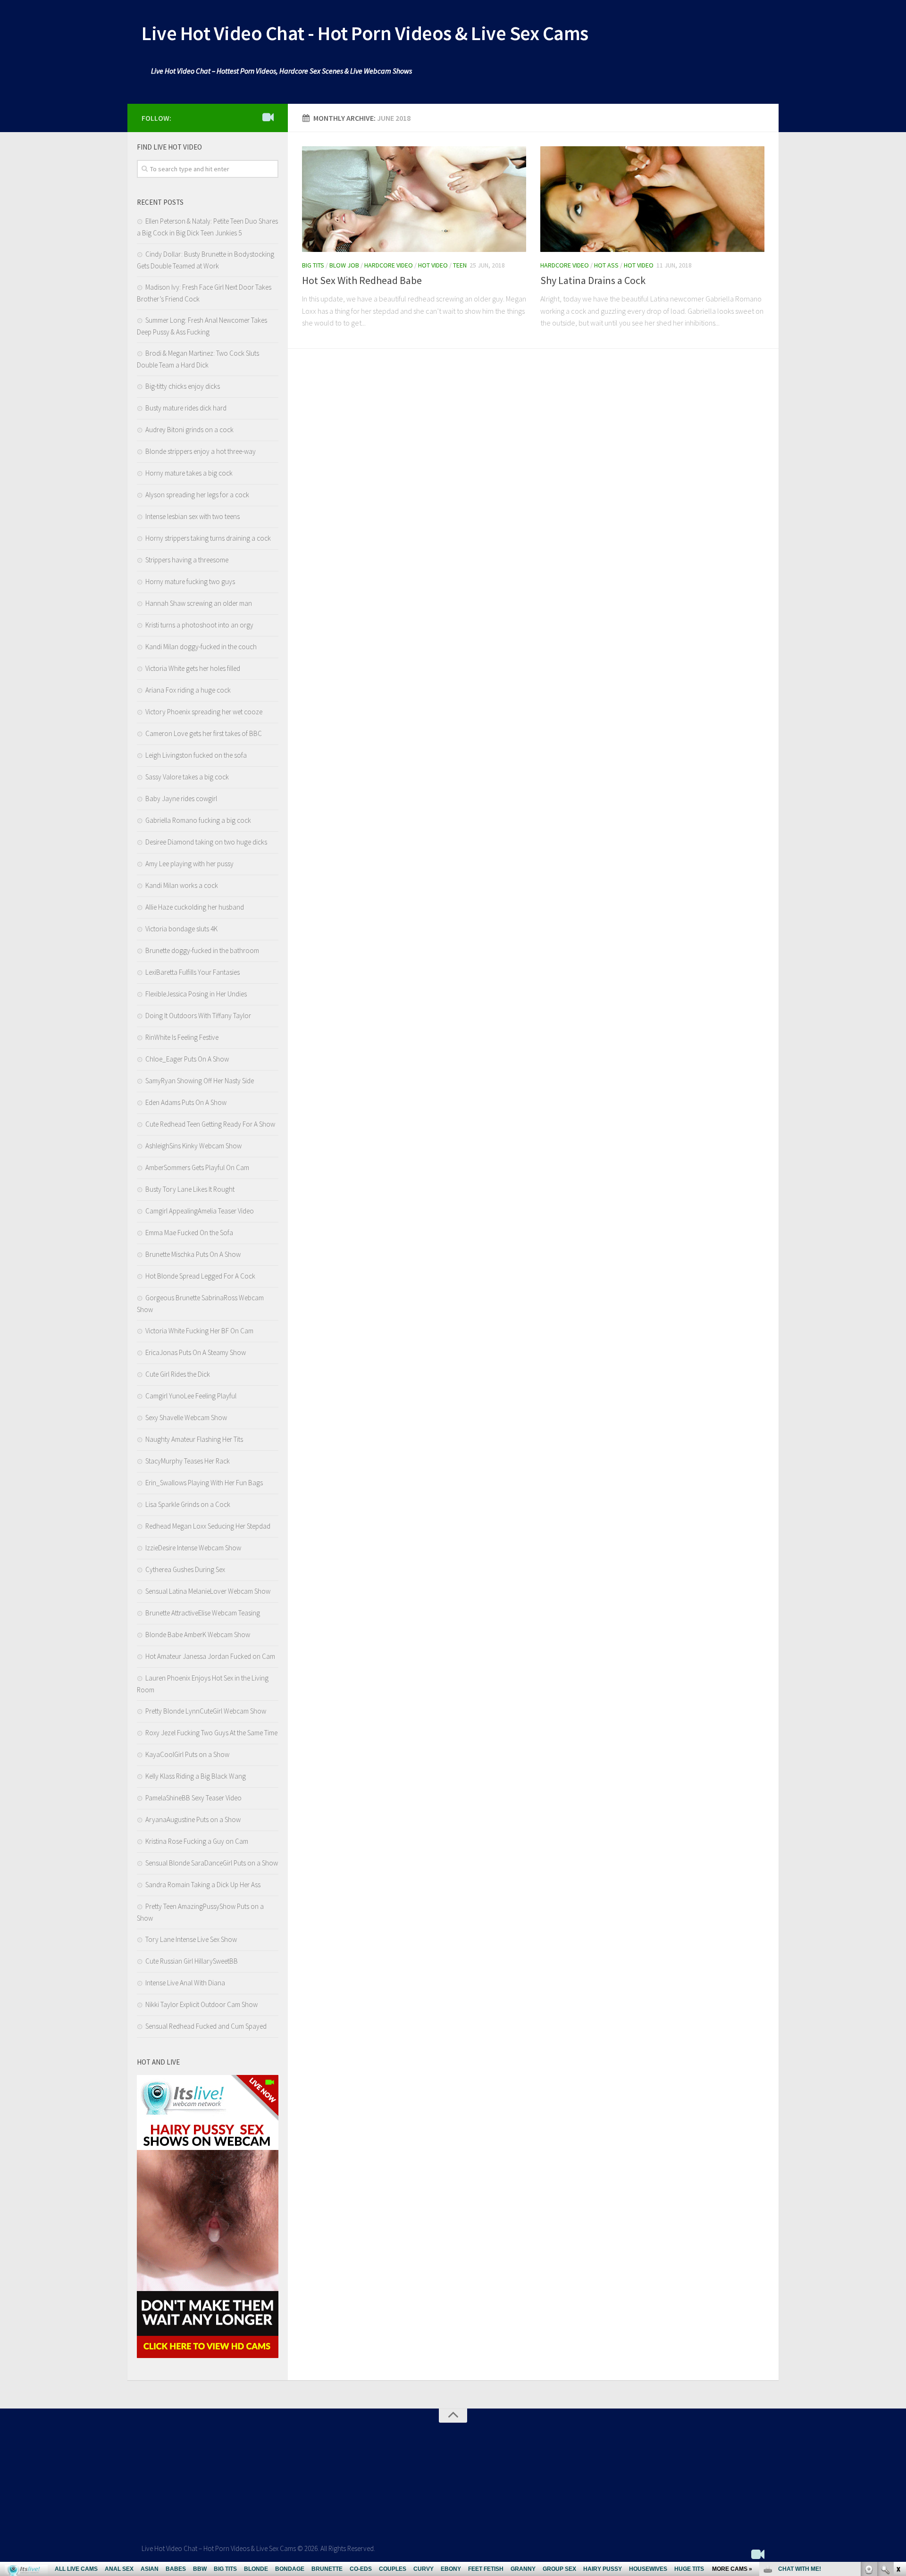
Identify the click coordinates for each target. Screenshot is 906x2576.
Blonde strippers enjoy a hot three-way (201, 451)
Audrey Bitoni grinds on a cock (189, 430)
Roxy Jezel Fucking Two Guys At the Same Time (211, 1733)
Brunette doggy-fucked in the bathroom (202, 950)
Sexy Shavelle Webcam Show (186, 1418)
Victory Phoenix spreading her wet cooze (204, 712)
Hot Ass (606, 265)
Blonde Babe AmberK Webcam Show (198, 1635)
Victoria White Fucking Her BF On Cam (199, 1331)
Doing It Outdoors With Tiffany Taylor (198, 1016)
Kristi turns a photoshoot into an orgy (199, 625)
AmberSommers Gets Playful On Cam (197, 1167)
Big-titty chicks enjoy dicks (183, 386)
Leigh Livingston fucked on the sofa (196, 755)
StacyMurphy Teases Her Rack (188, 1461)
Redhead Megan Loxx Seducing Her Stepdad (208, 1526)
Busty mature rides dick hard (186, 408)
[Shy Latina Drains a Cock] (652, 199)
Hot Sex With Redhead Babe (362, 280)
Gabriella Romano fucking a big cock (198, 820)
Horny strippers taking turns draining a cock (208, 538)
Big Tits (313, 265)
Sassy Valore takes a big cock (187, 777)
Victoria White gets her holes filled (193, 668)
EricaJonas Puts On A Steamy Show (196, 1352)
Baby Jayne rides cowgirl (181, 799)
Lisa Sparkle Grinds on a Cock (188, 1504)
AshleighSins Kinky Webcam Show (193, 1146)
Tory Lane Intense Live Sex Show (191, 1939)
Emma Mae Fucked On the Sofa (189, 1233)
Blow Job (344, 265)
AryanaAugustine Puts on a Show (193, 1819)
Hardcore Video (389, 265)
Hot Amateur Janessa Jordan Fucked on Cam (210, 1656)
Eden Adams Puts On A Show (186, 1102)
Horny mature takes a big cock (189, 473)
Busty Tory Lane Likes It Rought (190, 1189)
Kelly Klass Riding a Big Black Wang (196, 1776)
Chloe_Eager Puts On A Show (187, 1059)
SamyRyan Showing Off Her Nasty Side (200, 1081)
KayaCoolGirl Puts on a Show (187, 1754)
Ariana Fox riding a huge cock (188, 690)
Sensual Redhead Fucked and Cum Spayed (206, 2026)
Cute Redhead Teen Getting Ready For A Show (210, 1124)
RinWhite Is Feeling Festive (182, 1037)
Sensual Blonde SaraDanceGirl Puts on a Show (212, 1863)
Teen (460, 265)
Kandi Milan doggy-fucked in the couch (201, 647)
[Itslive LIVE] (268, 117)
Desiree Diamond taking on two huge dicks (206, 842)
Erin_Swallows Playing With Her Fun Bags (204, 1483)
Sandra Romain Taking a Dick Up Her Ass (203, 1885)
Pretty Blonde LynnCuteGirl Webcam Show (206, 1711)
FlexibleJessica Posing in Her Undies (196, 994)
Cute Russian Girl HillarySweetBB (192, 1961)
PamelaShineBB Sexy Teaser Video (193, 1798)
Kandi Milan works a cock (182, 885)
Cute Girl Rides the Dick (178, 1374)
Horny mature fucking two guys (190, 581)
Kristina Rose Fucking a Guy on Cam (197, 1841)
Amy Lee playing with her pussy (189, 864)
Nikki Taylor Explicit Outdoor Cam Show (201, 2004)
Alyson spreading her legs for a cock (197, 495)
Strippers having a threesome (187, 560)
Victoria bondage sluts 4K (181, 929)
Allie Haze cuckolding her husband (195, 907)
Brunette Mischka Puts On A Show (193, 1254)
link (898, 2429)
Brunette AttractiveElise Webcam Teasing (203, 1613)
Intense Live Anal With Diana (185, 1983)
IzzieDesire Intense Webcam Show (193, 1548)
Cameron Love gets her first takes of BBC (204, 733)
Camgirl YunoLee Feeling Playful (191, 1396)
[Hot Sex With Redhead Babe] (414, 199)
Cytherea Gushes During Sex (185, 1569)
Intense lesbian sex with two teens (193, 516)
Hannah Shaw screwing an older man (199, 603)
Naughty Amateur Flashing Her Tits (194, 1439)
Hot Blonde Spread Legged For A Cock (200, 1276)
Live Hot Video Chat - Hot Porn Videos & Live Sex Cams (365, 33)
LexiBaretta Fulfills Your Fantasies (193, 972)
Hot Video (433, 265)
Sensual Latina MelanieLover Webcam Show (208, 1591)
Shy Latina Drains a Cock (593, 280)
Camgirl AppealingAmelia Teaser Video (200, 1211)
